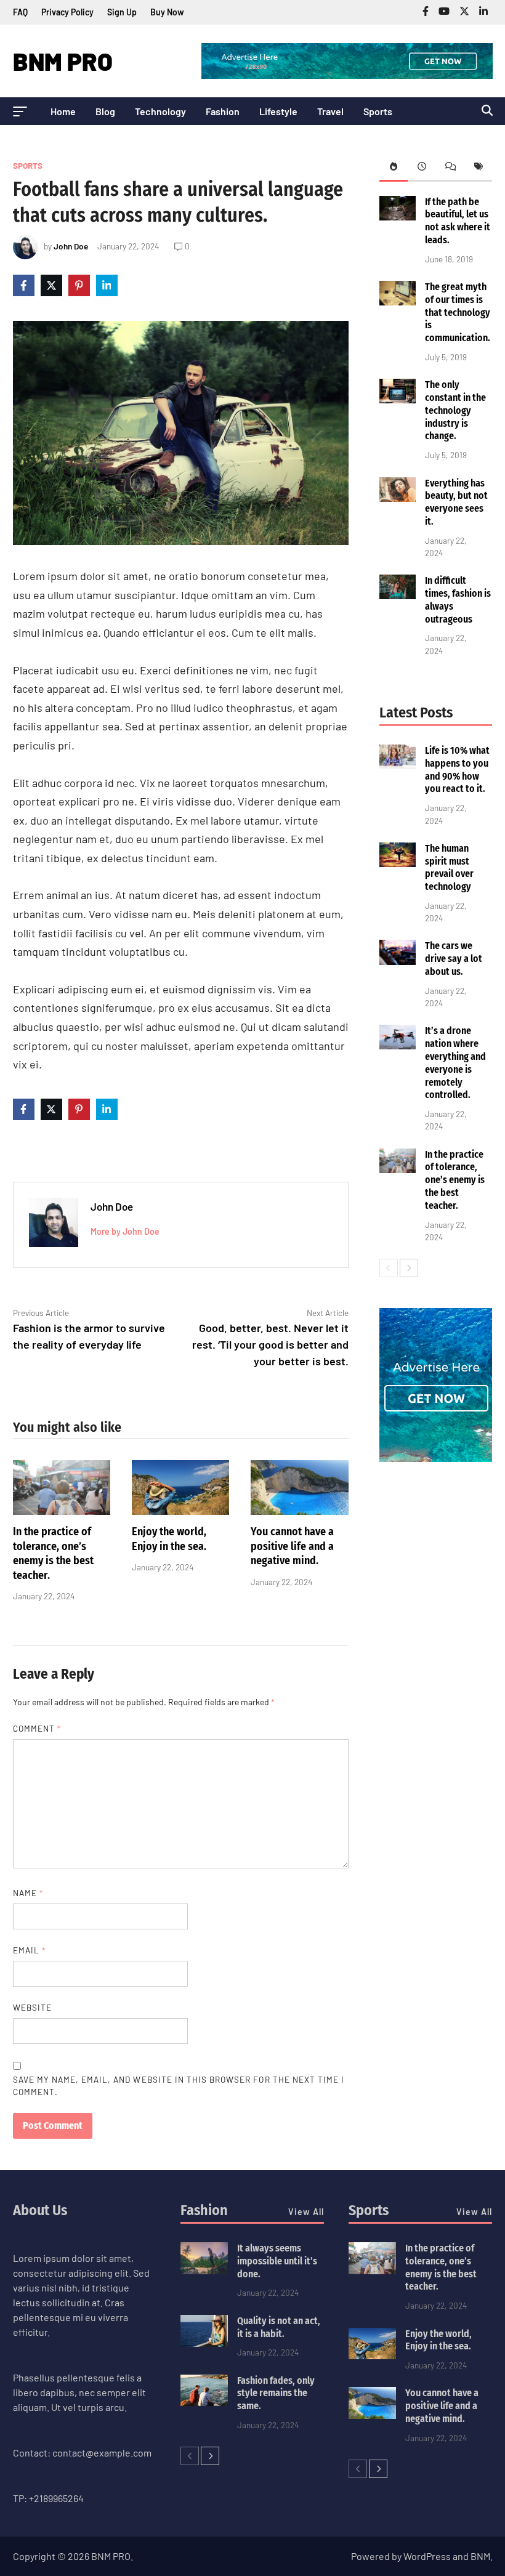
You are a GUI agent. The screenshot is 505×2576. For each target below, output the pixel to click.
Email (29, 1950)
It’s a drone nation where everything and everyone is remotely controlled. (455, 1063)
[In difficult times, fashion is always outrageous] (398, 595)
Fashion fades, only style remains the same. (276, 2393)
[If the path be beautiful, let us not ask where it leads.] (398, 216)
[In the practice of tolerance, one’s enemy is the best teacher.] (62, 1511)
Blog (105, 111)
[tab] (394, 168)
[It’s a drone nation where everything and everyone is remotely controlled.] (398, 1045)
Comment (37, 1728)
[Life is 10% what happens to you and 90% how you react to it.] (398, 765)
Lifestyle (278, 111)
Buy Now (167, 12)
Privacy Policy (67, 12)
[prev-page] (389, 1268)
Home (63, 111)
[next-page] (409, 1268)
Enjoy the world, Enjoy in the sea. (169, 1539)
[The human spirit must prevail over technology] (398, 863)
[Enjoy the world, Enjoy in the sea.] (180, 1511)
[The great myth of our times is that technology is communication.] (398, 301)
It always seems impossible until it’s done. (277, 2261)
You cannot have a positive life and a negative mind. (292, 1546)
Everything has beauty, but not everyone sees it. (456, 502)
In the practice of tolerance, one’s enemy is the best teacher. (53, 1553)
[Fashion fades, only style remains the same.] (204, 2402)
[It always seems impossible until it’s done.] (204, 2270)
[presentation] (394, 168)
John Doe (71, 246)
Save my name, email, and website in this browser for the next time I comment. (179, 2085)
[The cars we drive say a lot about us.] (398, 961)
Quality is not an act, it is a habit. (279, 2327)
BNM (480, 2556)
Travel (330, 111)
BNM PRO (63, 61)
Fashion (223, 111)
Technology (160, 111)
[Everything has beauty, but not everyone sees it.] (398, 498)
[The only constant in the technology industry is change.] (398, 399)
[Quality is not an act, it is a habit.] (204, 2343)
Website (32, 2007)
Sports (378, 111)
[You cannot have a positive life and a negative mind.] (299, 1511)
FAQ (20, 12)
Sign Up (122, 12)
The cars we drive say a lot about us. (454, 959)
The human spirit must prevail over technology (449, 867)
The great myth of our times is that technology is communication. (458, 312)
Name (28, 1893)
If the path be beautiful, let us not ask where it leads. (458, 221)
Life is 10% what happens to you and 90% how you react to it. (457, 769)
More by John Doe (125, 1231)
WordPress (427, 2556)
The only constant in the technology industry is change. (455, 410)
